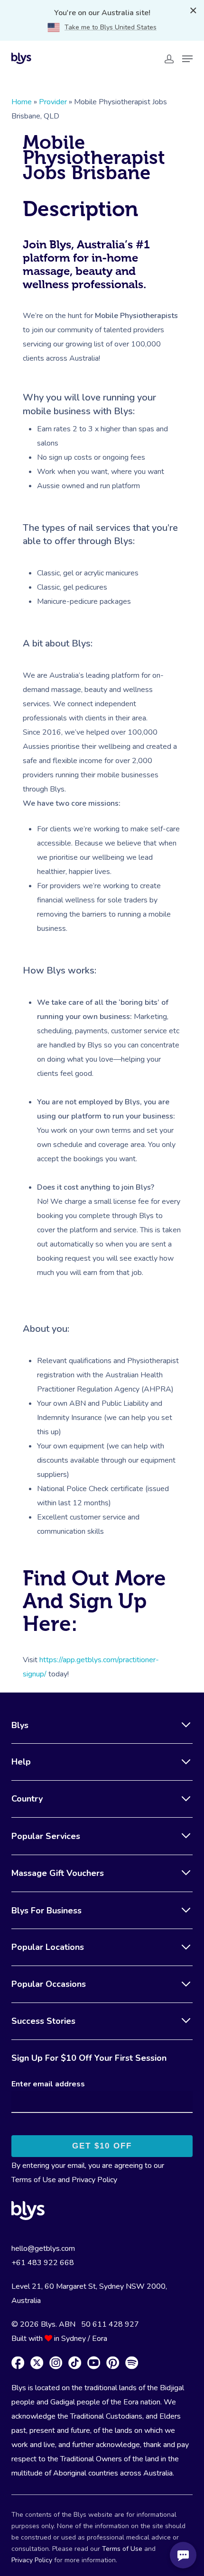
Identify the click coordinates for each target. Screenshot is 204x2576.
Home (22, 102)
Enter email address (48, 2084)
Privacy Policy (94, 2180)
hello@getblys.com (43, 2248)
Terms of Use (34, 2180)
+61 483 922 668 (43, 2263)
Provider (53, 102)
